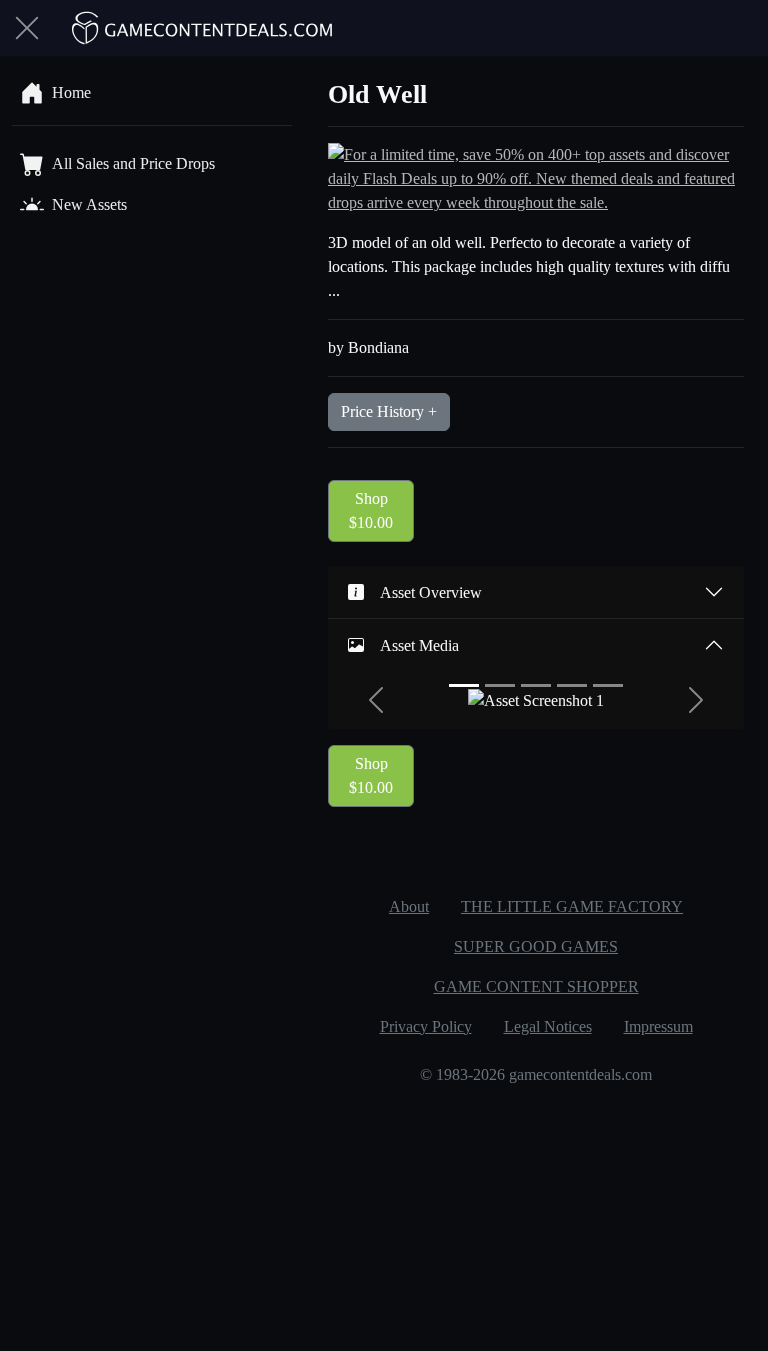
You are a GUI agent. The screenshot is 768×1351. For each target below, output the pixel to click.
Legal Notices (548, 1026)
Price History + (389, 411)
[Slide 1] (464, 685)
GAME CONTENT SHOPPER (536, 986)
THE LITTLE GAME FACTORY (572, 906)
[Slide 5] (608, 685)
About (409, 906)
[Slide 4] (572, 685)
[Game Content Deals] (203, 28)
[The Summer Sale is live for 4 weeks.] (536, 177)
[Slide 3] (536, 685)
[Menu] (27, 28)
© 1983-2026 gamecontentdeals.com (536, 1074)
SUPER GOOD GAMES (536, 946)
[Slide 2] (500, 685)
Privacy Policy (426, 1026)
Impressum (658, 1026)
